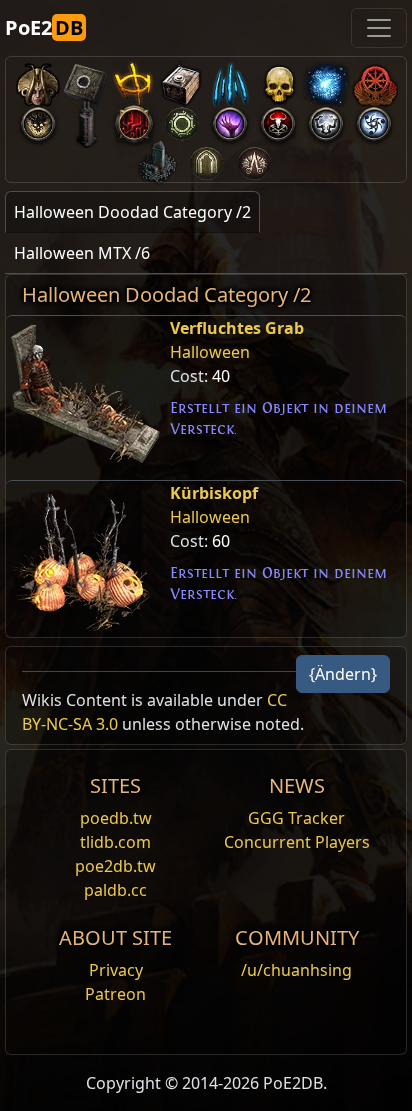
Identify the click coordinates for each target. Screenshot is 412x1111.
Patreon (115, 994)
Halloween (210, 352)
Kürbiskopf (214, 493)
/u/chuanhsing (296, 970)
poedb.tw (116, 818)
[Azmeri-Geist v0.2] (326, 80)
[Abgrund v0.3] (182, 119)
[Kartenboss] (38, 119)
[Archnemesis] (278, 80)
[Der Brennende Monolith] (158, 158)
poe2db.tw (115, 866)
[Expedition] (374, 119)
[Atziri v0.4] (38, 80)
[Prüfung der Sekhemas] (206, 158)
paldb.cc (115, 890)
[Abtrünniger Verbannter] (374, 80)
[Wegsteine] (86, 80)
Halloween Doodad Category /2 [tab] (132, 212)
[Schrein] (134, 80)
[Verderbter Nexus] (134, 119)
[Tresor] (182, 80)
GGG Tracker (296, 818)
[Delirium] (326, 119)
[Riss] (230, 119)
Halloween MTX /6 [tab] (82, 253)
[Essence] (230, 80)
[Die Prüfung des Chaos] (254, 158)
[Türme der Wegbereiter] (86, 119)
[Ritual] (278, 119)
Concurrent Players (297, 842)
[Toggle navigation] (379, 28)
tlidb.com (115, 842)
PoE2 (44, 27)
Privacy (116, 970)
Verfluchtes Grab (237, 328)
